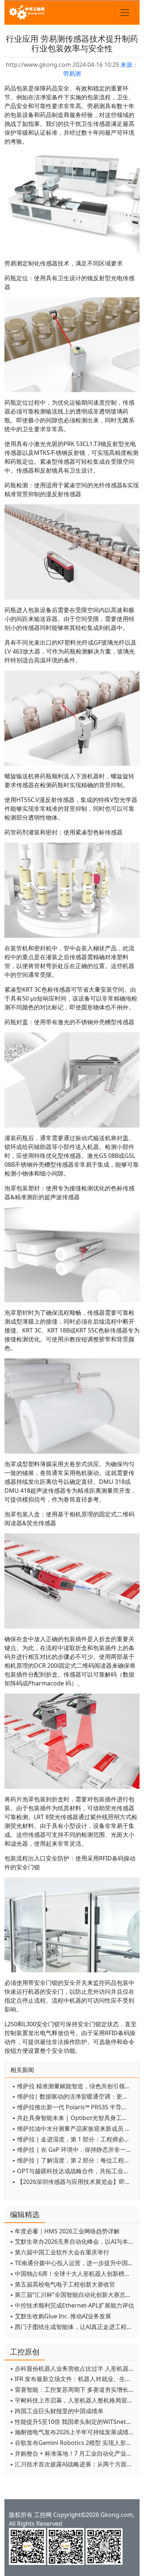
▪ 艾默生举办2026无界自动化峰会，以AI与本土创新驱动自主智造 (73, 2241)
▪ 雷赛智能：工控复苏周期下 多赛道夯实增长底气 (73, 2390)
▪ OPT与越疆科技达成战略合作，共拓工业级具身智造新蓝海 (74, 2171)
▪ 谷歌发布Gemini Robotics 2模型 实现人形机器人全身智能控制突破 (73, 2443)
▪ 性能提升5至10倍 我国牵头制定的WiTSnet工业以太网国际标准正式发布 (73, 2422)
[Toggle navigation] (125, 13)
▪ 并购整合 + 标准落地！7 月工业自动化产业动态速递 (73, 2453)
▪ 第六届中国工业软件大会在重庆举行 (60, 2252)
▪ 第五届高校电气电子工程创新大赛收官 (63, 2284)
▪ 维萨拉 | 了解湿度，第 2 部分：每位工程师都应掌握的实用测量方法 (74, 2160)
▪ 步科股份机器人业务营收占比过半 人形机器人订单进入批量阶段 (73, 2369)
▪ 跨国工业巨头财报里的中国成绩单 (57, 2411)
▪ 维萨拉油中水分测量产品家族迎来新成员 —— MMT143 (74, 2129)
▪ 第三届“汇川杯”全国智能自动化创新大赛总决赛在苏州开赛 (73, 2295)
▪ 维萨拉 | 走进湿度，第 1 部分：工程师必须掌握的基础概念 (74, 2139)
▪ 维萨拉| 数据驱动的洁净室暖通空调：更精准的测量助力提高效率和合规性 (74, 2096)
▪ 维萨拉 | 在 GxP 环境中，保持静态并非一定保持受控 (74, 2150)
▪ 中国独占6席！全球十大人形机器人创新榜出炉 (73, 2274)
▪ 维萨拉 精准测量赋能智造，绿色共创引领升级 (74, 2086)
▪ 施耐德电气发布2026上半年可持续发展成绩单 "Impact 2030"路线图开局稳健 (73, 2432)
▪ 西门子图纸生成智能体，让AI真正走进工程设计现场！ (73, 2327)
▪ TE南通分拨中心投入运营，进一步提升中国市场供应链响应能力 (73, 2263)
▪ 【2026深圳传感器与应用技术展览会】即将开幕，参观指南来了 (74, 2182)
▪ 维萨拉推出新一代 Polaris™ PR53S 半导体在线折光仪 (74, 2107)
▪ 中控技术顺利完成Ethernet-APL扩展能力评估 (72, 2305)
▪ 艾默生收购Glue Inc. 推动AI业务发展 (61, 2316)
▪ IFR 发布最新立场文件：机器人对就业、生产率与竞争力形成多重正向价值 (73, 2379)
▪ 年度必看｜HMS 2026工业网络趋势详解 (65, 2231)
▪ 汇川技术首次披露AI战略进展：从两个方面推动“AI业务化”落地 (73, 2464)
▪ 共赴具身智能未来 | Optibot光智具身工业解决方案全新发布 (74, 2118)
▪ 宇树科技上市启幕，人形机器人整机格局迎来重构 (73, 2400)
